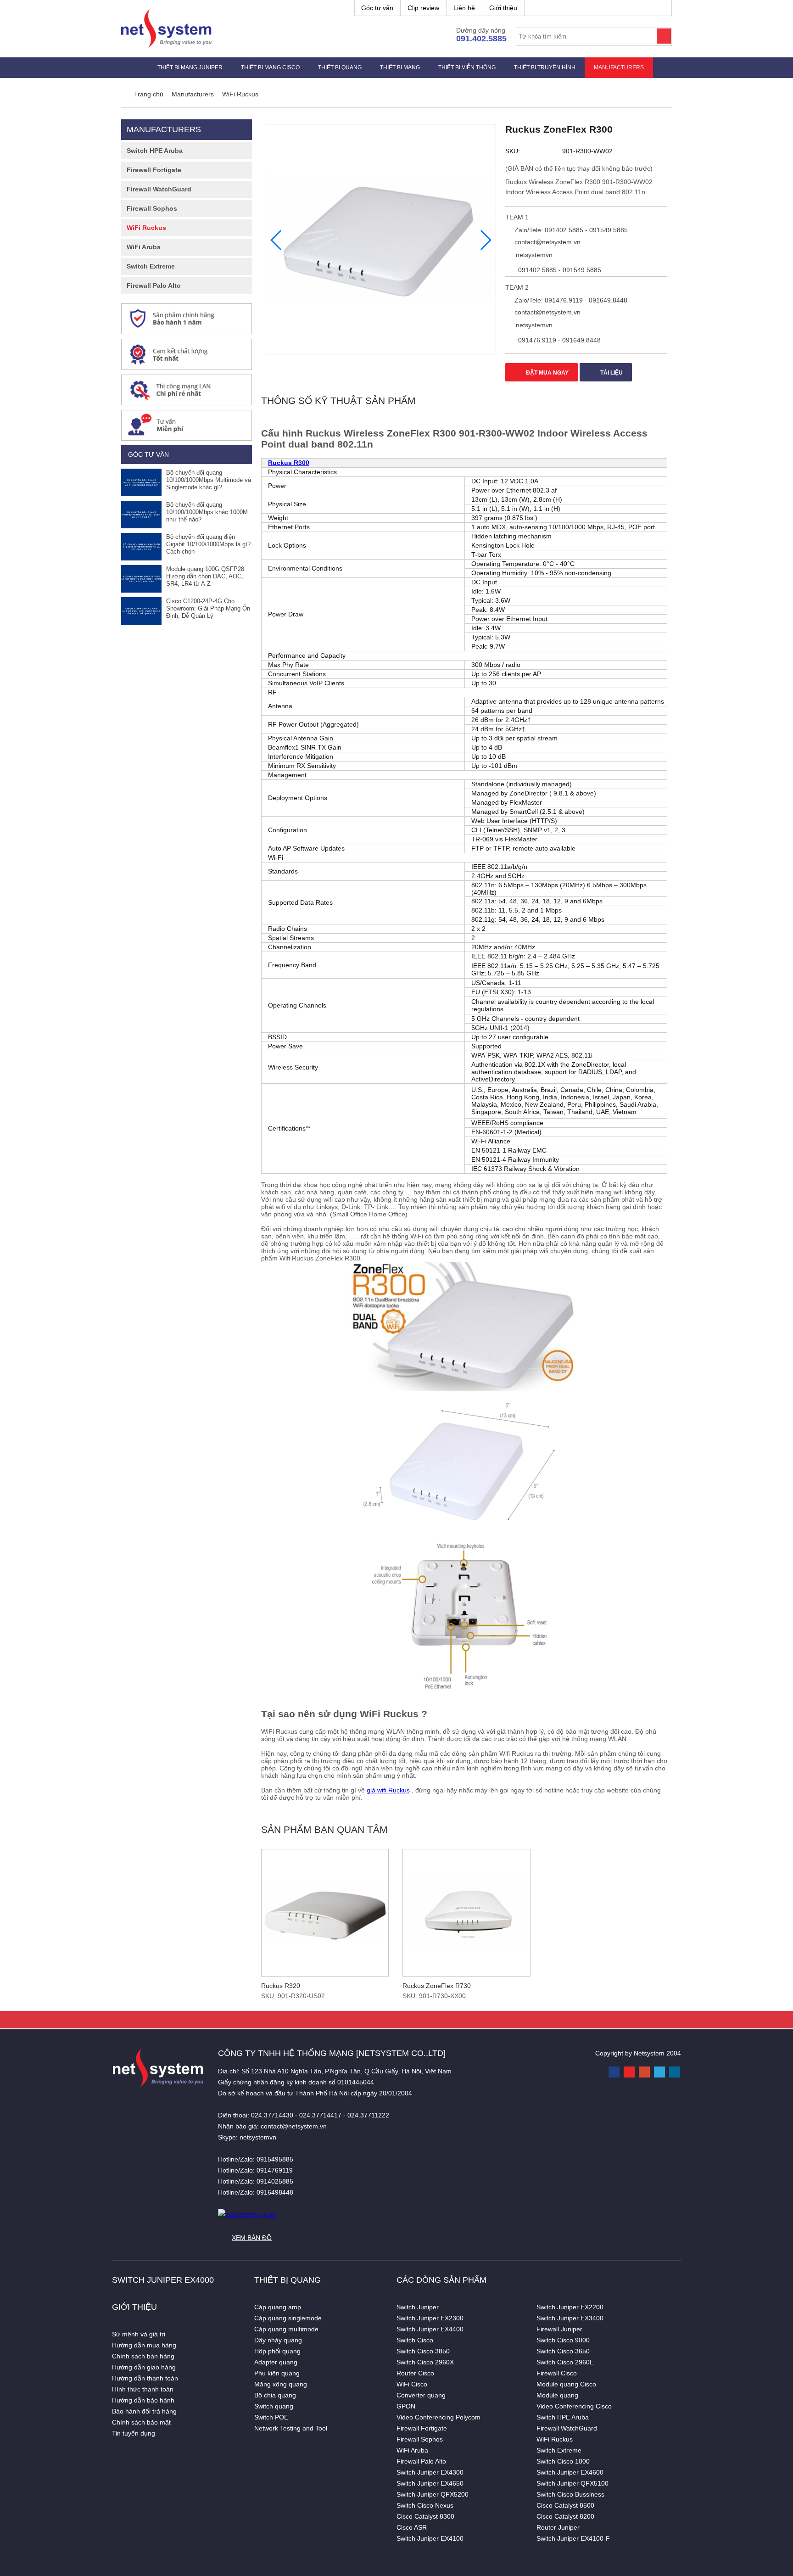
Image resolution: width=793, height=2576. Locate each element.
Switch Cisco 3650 (563, 2351)
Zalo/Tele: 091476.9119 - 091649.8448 (570, 300)
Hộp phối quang (277, 2351)
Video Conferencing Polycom (438, 2417)
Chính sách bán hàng (143, 2356)
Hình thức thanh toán (143, 2389)
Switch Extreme (151, 266)
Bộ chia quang (275, 2395)
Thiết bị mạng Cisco (270, 67)
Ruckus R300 (289, 463)
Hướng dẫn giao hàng (144, 2367)
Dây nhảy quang (278, 2340)
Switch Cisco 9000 (563, 2340)
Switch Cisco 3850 (423, 2351)
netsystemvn (533, 255)
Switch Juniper (418, 2307)
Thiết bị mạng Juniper (190, 67)
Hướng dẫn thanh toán (145, 2378)
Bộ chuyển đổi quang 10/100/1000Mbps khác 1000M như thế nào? (207, 512)
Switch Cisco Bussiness (570, 2494)
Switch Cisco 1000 (563, 2461)
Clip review (423, 8)
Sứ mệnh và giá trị (139, 2334)
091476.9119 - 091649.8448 (558, 340)
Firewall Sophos (152, 208)
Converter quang (421, 2395)
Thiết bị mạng (400, 67)
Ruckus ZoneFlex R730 (437, 1986)
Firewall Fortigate (154, 170)
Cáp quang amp (278, 2307)
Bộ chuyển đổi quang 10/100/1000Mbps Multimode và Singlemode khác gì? (209, 480)
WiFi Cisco (412, 2384)
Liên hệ (464, 8)
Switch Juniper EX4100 (430, 2538)
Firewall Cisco (557, 2373)
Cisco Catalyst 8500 (565, 2505)
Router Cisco (415, 2373)
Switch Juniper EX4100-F (573, 2538)
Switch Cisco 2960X (425, 2362)
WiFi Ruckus (146, 228)
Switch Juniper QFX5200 (433, 2494)
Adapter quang (276, 2362)
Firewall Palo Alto (154, 286)
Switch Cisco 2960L (565, 2362)
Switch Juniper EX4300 (430, 2472)
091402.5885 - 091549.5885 (559, 270)
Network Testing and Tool (291, 2428)
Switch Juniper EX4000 (163, 2280)
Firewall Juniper (559, 2329)
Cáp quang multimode (286, 2329)
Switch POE (271, 2417)
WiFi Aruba (144, 247)
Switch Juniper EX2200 (570, 2307)
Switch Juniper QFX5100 (572, 2483)
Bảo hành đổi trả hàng (144, 2411)
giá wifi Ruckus (388, 1790)
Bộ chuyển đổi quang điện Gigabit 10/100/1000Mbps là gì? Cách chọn (208, 544)
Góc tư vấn (377, 8)
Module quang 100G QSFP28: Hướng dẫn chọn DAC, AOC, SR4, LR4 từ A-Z (206, 576)
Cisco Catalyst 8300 (425, 2516)
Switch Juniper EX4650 (430, 2483)
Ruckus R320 (281, 1986)
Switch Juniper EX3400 (570, 2318)
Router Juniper (558, 2527)
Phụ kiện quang (277, 2373)
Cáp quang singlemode (288, 2318)
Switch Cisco (415, 2340)
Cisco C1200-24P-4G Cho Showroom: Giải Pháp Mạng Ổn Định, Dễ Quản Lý (208, 608)
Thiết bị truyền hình (545, 67)
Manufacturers (619, 67)
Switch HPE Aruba (155, 151)
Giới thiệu (503, 8)
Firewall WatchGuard (159, 189)
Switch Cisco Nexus (425, 2505)
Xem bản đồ (252, 2238)
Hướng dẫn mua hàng (144, 2345)
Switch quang (274, 2406)
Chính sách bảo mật (141, 2422)
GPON (406, 2406)
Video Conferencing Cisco (574, 2406)
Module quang (557, 2395)
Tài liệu (611, 373)
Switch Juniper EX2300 (430, 2318)
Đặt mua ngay (547, 373)
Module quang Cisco (566, 2384)
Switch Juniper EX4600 (570, 2472)
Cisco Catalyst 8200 (565, 2516)
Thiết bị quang (340, 67)
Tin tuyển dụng (134, 2433)
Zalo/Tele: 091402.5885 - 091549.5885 (570, 230)
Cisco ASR (412, 2527)
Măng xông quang (281, 2384)
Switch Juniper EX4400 (430, 2329)
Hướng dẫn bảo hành (143, 2400)
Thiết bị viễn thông (467, 67)
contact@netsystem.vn (547, 242)
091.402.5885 (481, 39)
